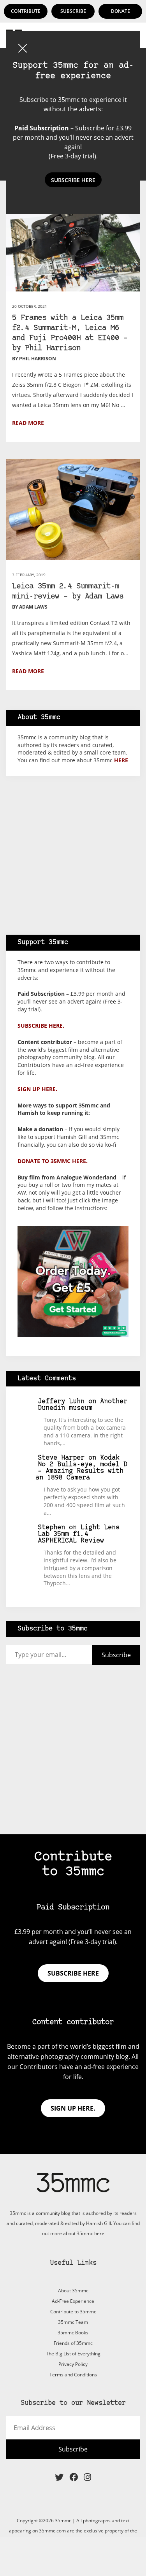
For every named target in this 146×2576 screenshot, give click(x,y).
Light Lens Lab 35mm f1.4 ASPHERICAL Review (79, 1534)
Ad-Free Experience (73, 2301)
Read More (28, 423)
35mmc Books (73, 2333)
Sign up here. (37, 1089)
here (121, 760)
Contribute (26, 11)
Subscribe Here (73, 180)
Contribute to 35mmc (73, 2312)
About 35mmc (73, 2291)
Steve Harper (61, 1458)
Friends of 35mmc (73, 2343)
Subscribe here (73, 1973)
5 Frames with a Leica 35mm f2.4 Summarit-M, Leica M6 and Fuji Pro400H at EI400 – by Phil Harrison (70, 333)
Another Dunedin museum (83, 1405)
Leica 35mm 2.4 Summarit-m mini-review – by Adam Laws (68, 592)
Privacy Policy (73, 2364)
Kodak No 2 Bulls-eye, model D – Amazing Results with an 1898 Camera (82, 1468)
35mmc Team (73, 2322)
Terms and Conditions (73, 2375)
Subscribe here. (41, 1026)
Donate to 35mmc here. (53, 1161)
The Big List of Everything (73, 2354)
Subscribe (73, 11)
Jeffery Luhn (61, 1401)
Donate (120, 11)
